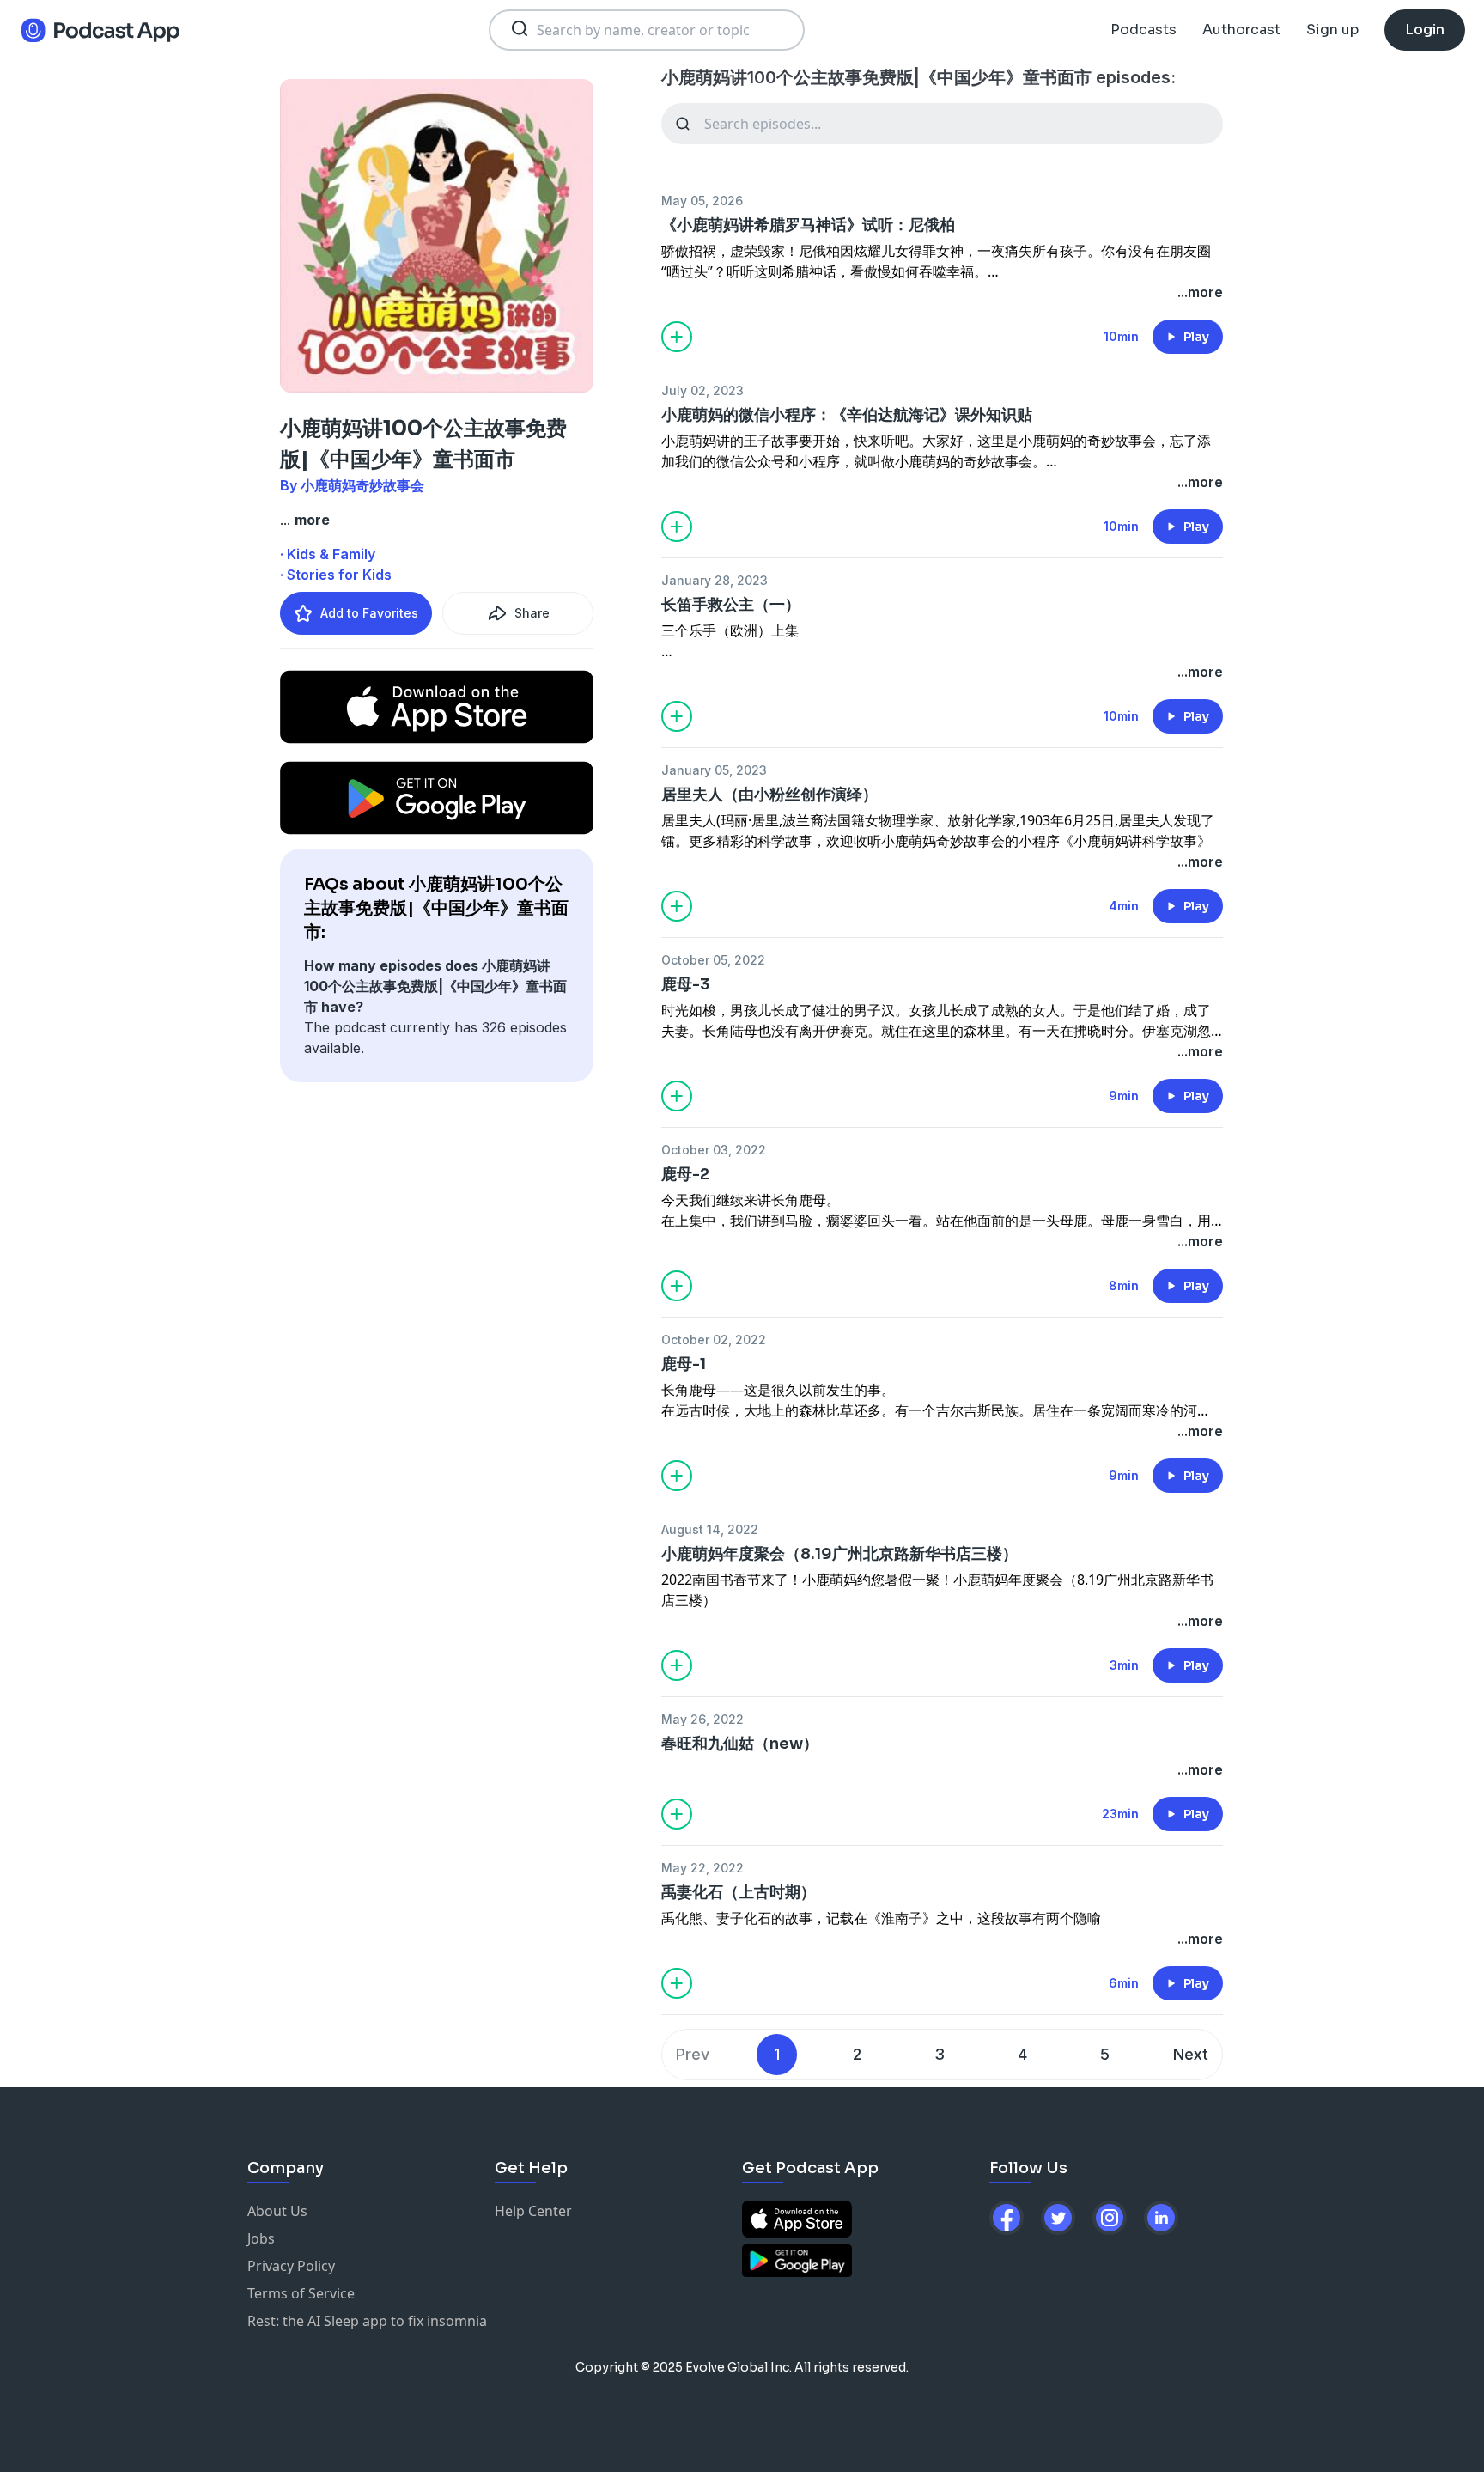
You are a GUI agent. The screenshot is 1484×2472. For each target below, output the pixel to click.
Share (532, 613)
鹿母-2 (685, 1174)
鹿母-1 (684, 1364)
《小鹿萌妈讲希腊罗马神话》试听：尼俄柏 (808, 225)
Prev (693, 2054)
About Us (277, 2211)
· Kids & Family (328, 554)
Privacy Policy (291, 2266)
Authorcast (1241, 30)
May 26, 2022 (702, 1719)
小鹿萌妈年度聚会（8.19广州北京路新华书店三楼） (839, 1554)
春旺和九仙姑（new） (740, 1744)
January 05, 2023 (714, 770)
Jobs (261, 2238)
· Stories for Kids (336, 575)
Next (1191, 2054)
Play (1196, 337)
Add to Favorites (369, 613)
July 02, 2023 (702, 390)
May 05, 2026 (702, 201)
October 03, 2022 (714, 1150)
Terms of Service (301, 2293)
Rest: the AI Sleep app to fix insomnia (367, 2321)
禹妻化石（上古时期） (739, 1892)
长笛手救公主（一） (731, 605)
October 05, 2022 (713, 960)
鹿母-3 (685, 984)
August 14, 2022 (710, 1529)
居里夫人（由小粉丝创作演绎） (769, 795)
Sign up (1332, 30)
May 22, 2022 (702, 1868)
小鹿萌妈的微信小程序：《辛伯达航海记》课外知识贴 (847, 415)
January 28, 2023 (715, 580)
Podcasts (1143, 30)
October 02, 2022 (714, 1340)
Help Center (533, 2211)
